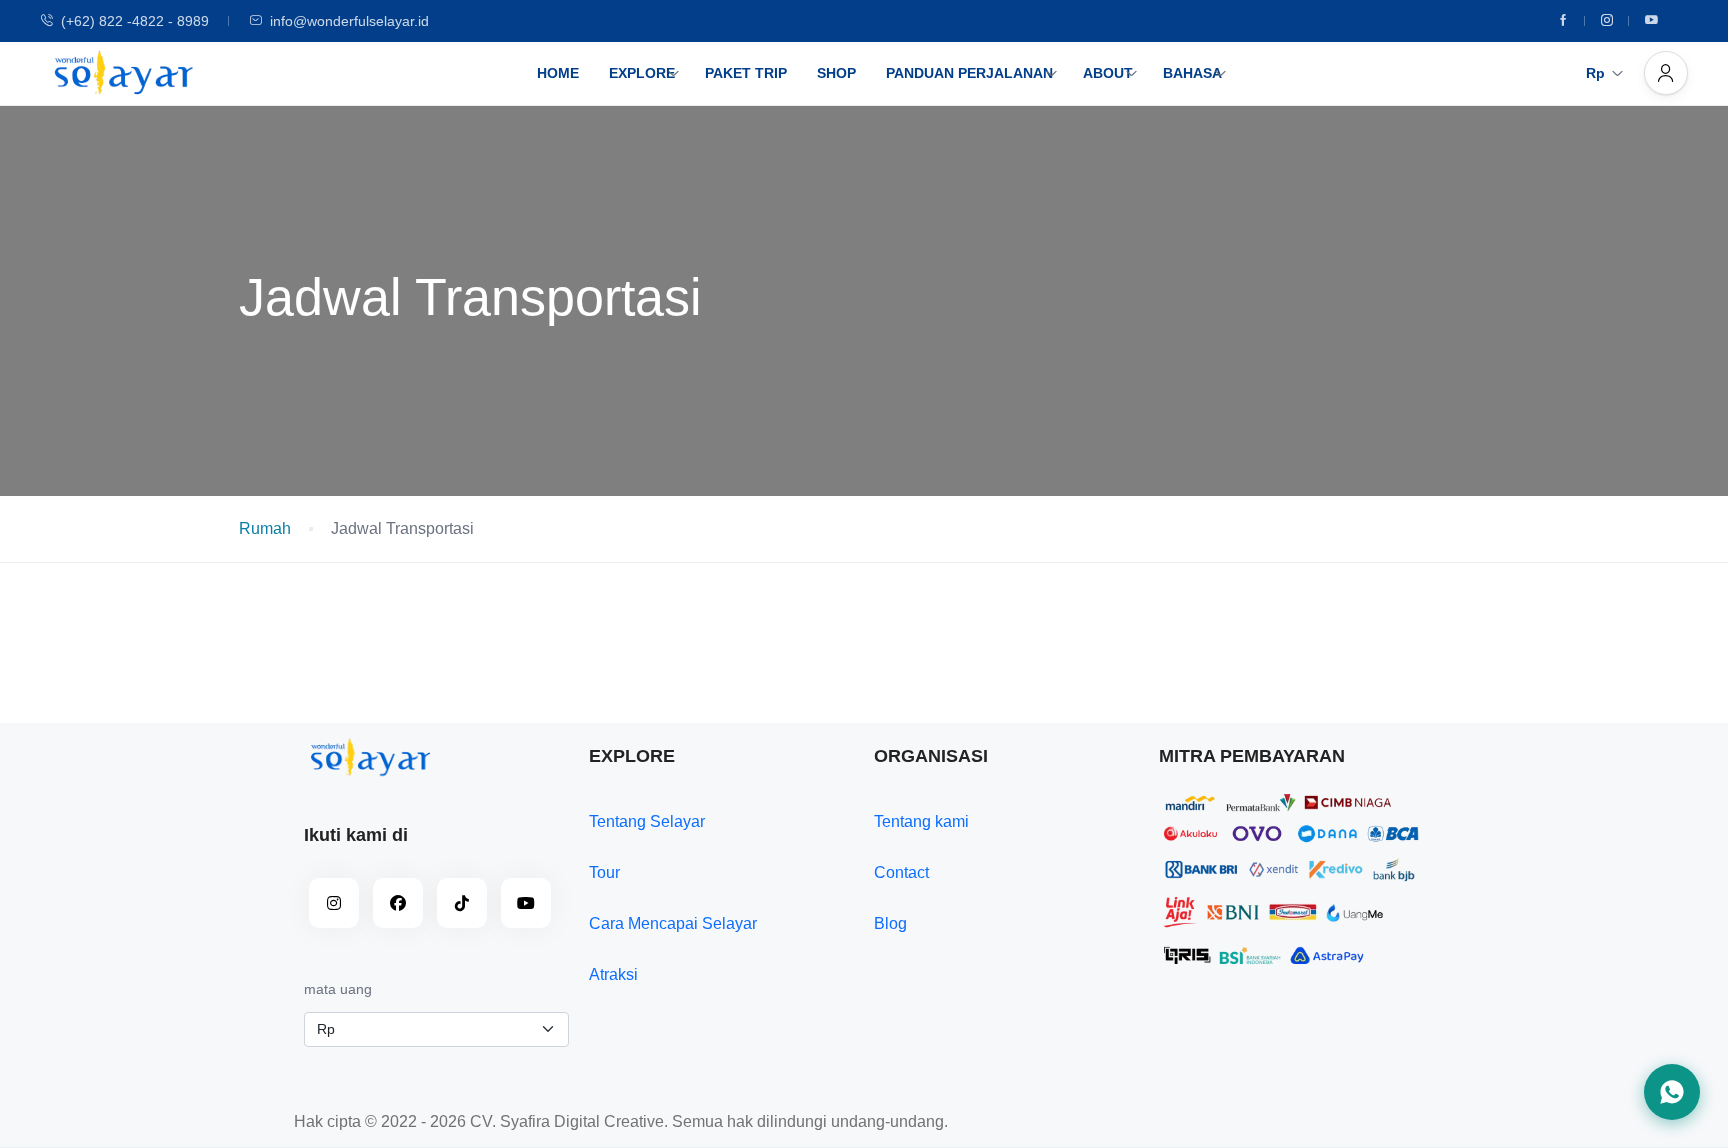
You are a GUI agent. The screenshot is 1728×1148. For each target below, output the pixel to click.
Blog (890, 923)
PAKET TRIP (746, 73)
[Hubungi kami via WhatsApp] (1672, 1092)
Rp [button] (1595, 73)
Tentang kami (921, 821)
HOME (558, 73)
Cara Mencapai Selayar (673, 923)
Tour (604, 872)
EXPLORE (642, 73)
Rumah (265, 528)
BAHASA (1192, 73)
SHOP (836, 73)
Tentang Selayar (647, 821)
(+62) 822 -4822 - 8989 (135, 21)
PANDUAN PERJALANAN (969, 73)
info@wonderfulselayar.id (349, 21)
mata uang (338, 989)
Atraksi (613, 974)
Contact (901, 872)
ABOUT (1108, 73)
